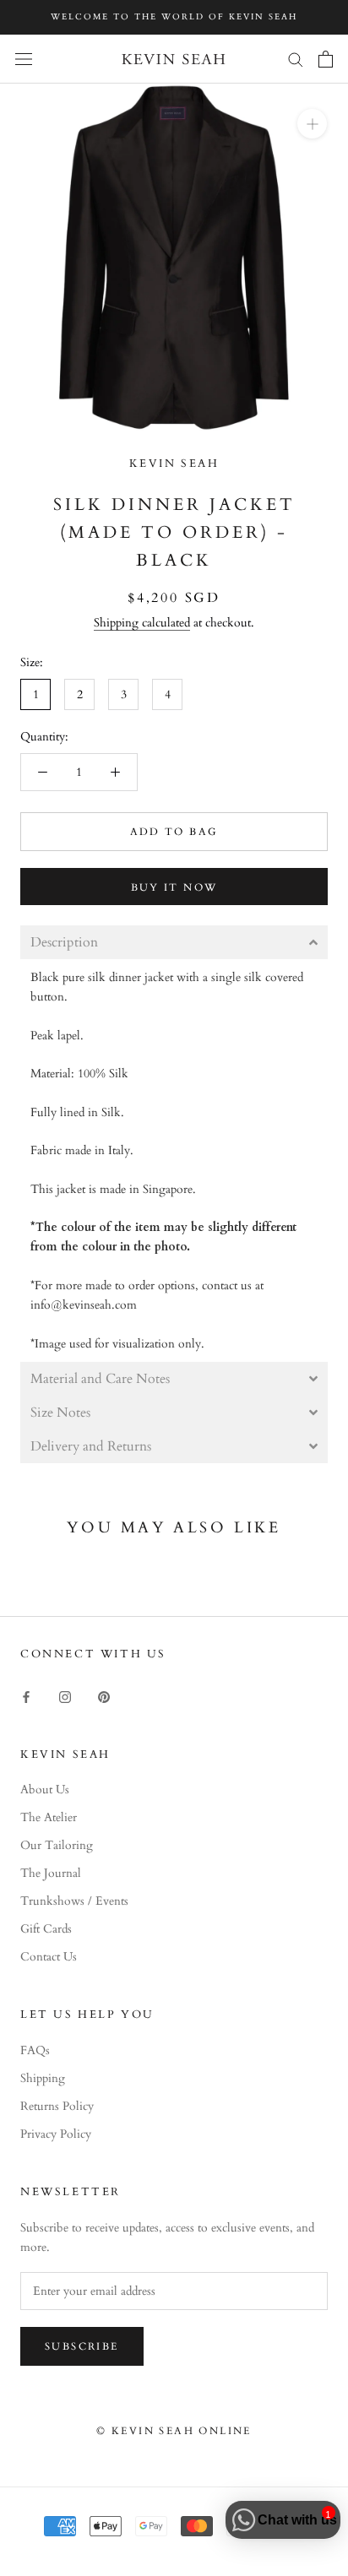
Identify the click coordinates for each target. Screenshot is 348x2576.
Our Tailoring (57, 1845)
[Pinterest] (104, 1696)
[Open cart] (326, 59)
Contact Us (49, 1957)
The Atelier (49, 1817)
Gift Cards (46, 1929)
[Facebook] (26, 1696)
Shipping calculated (142, 623)
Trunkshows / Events (74, 1901)
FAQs (35, 2050)
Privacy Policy (56, 2134)
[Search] (296, 59)
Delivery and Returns (91, 1446)
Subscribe (82, 2346)
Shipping (43, 2078)
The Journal (51, 1873)
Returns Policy (57, 2106)
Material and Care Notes (100, 1379)
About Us (45, 1790)
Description (64, 942)
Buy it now (174, 887)
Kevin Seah (174, 464)
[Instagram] (65, 1696)
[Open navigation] (24, 59)
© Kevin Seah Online (174, 2431)
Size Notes (62, 1413)
